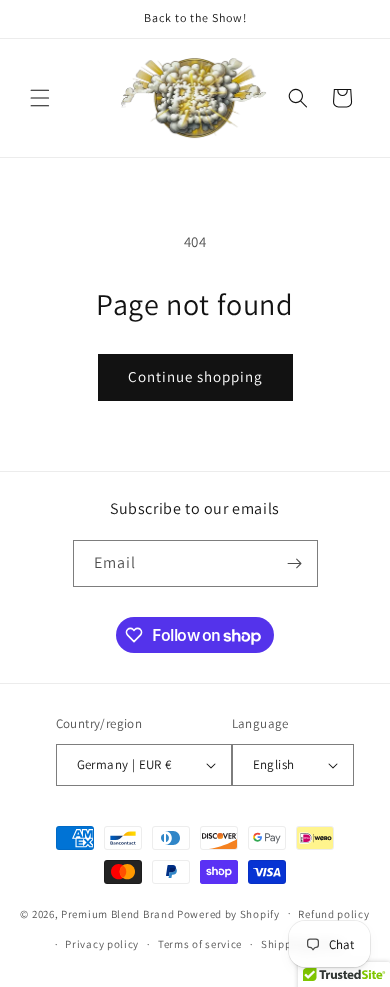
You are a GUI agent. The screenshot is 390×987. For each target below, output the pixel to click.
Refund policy (333, 914)
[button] (40, 98)
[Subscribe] (295, 563)
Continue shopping (195, 376)
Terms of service (200, 944)
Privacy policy (102, 944)
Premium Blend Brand (117, 913)
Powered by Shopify (228, 913)
